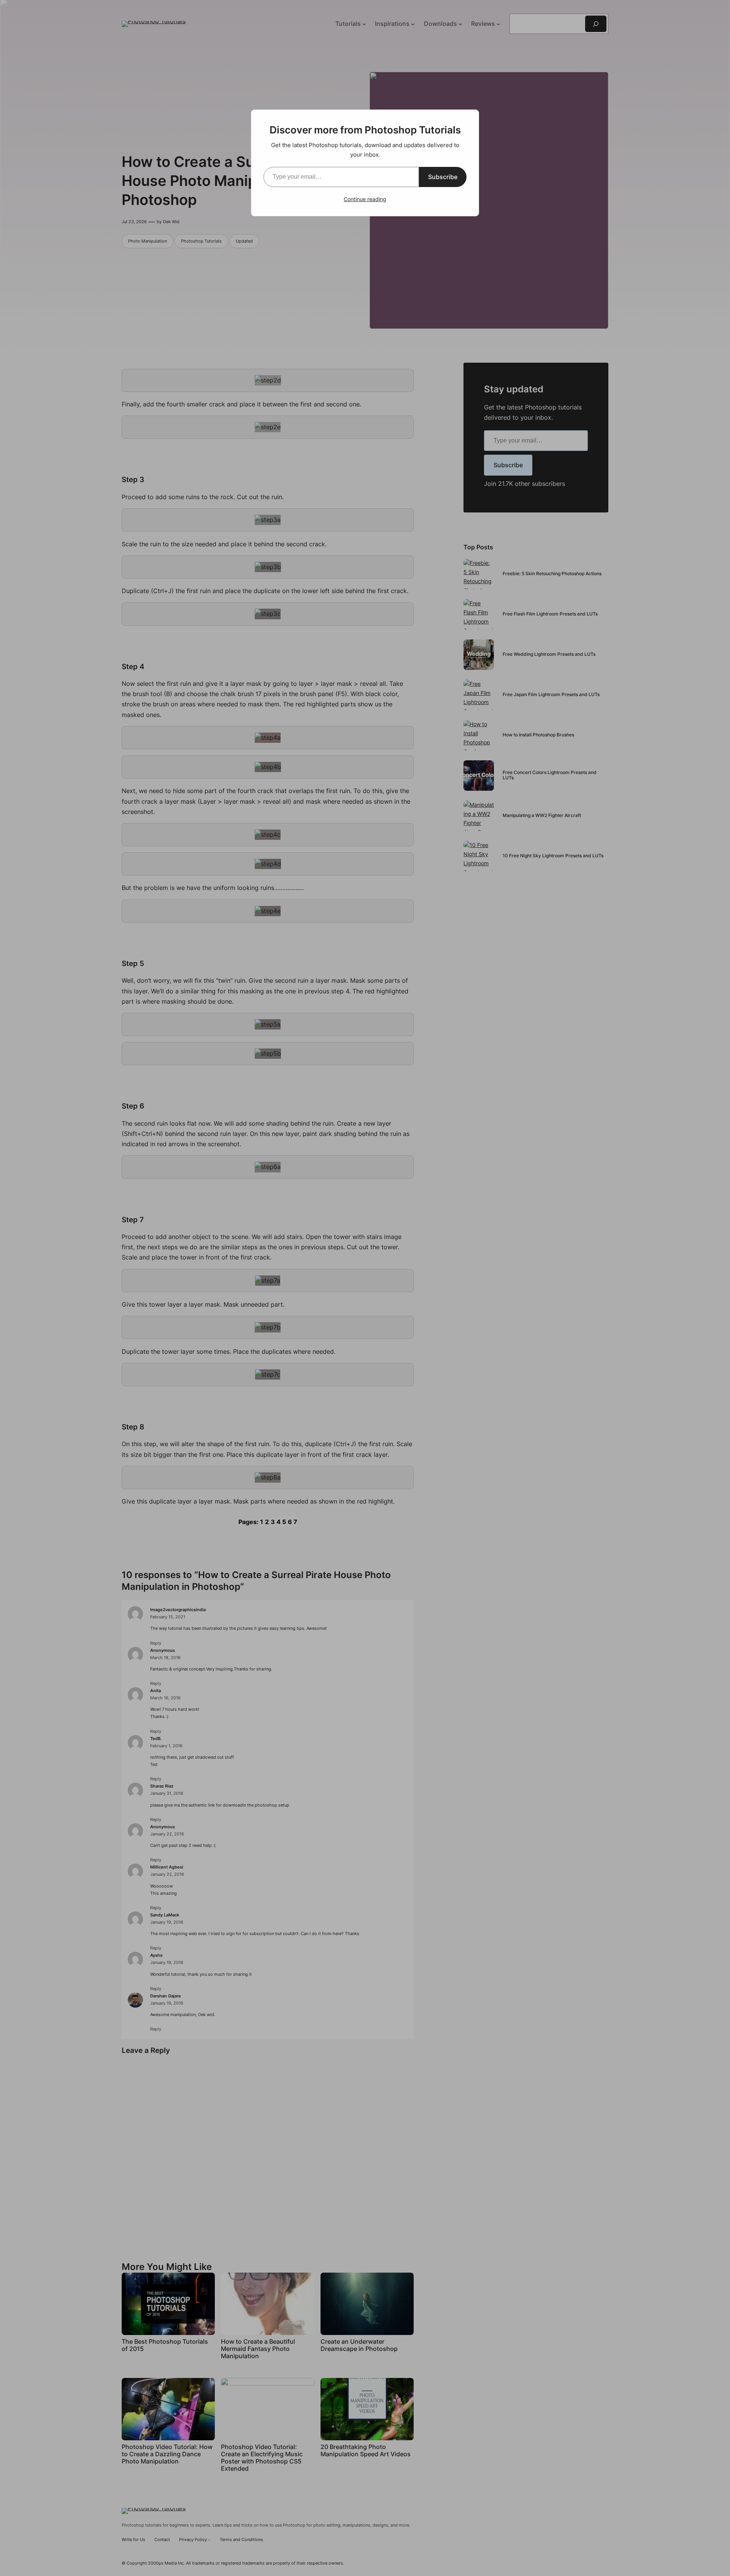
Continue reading (365, 199)
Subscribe (443, 177)
